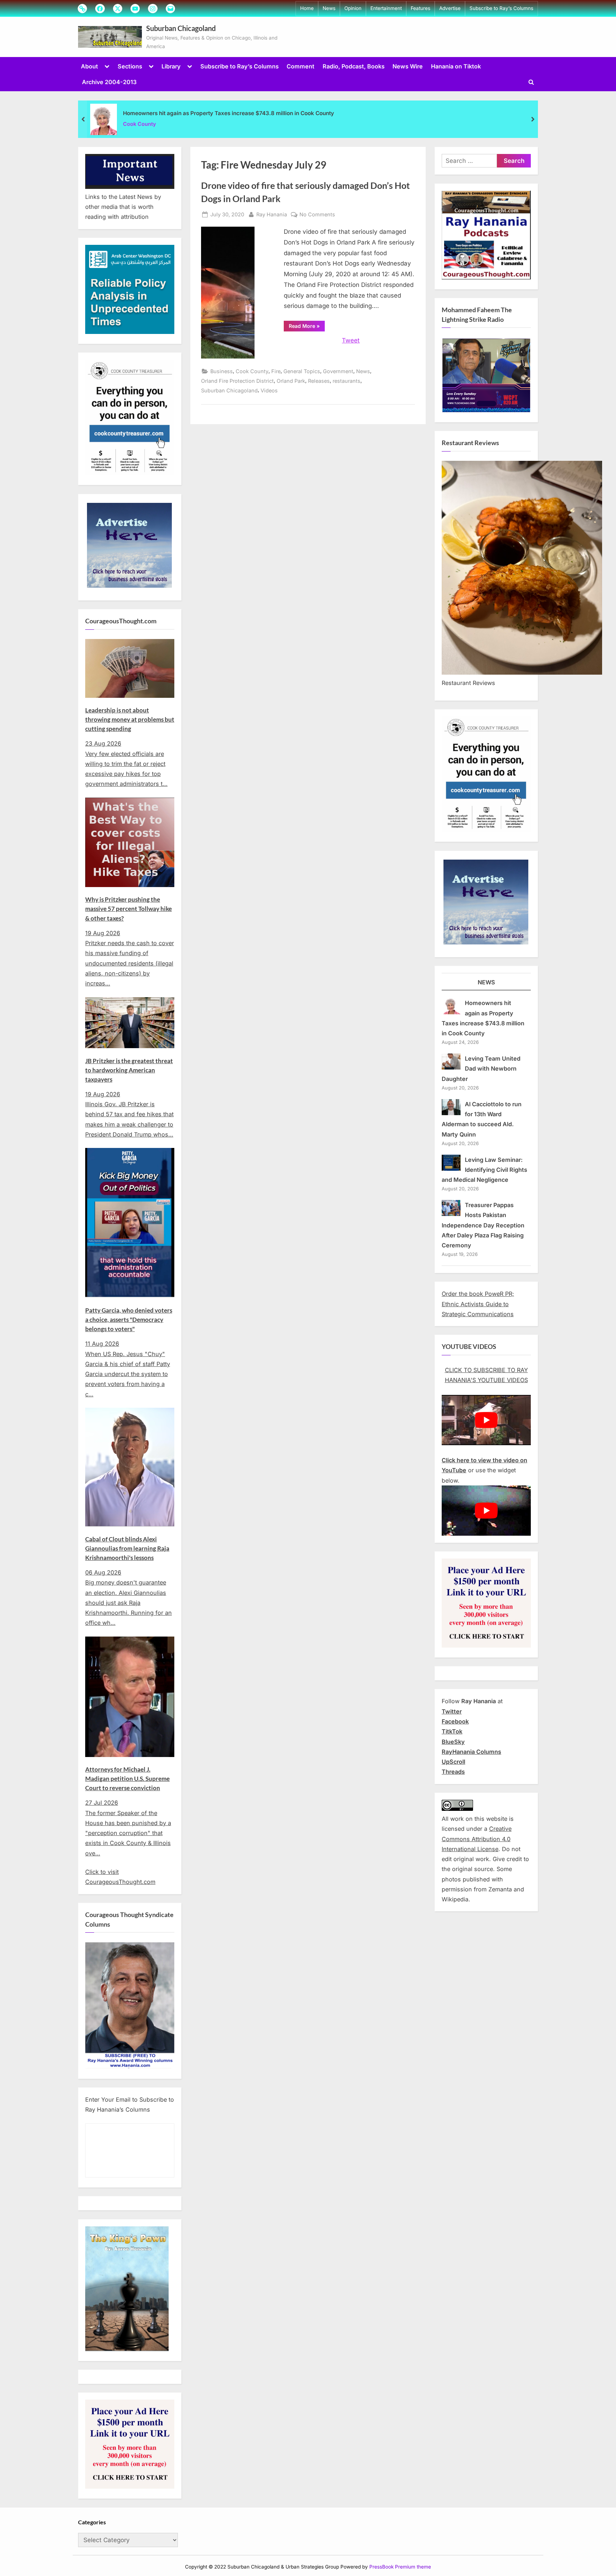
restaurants (346, 381)
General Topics (302, 371)
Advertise (450, 8)
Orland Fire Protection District (237, 381)
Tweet (351, 340)
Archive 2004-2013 (109, 82)
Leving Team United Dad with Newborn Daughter (481, 1069)
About (89, 66)
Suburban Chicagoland (181, 28)
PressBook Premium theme (400, 2567)
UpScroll (453, 1762)
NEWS (486, 982)
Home (307, 8)
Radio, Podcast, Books (354, 66)
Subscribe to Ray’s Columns (501, 8)
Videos (269, 390)
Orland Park (291, 381)
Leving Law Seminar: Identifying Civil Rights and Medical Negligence (484, 1170)
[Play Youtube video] (486, 1420)
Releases (319, 381)
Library (171, 66)
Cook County (140, 124)
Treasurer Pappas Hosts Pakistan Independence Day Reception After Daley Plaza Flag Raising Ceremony (483, 1225)
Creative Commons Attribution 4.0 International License (477, 1839)
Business (222, 371)
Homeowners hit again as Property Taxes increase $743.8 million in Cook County (229, 113)
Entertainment (386, 8)
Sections (130, 66)
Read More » (307, 327)
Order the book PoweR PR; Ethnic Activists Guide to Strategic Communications (478, 1304)
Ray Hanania (272, 214)
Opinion (353, 8)
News (329, 8)
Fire (276, 371)
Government (338, 371)
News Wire (408, 66)
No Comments (317, 215)
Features (420, 8)
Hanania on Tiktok (456, 66)
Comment (301, 66)
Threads (453, 1772)
